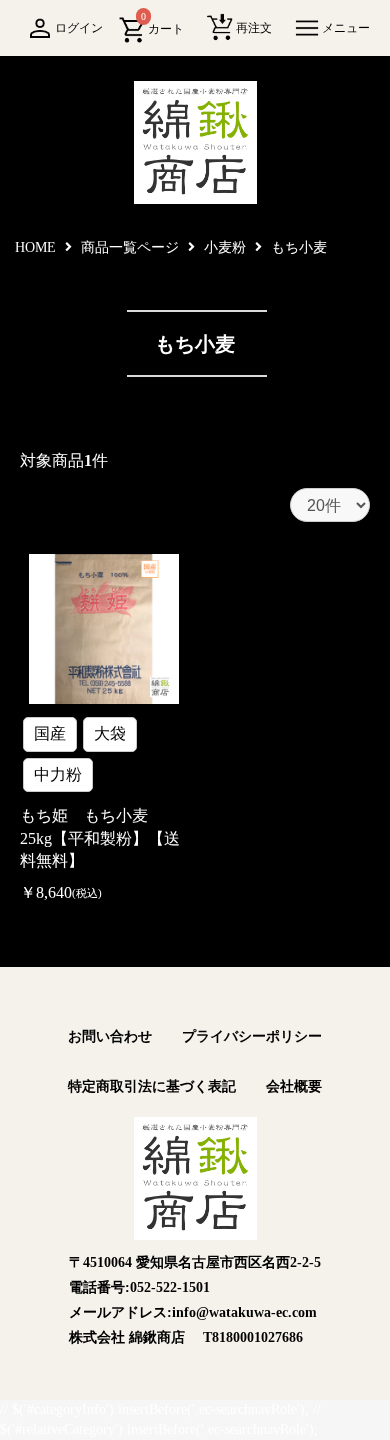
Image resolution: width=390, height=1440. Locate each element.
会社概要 (294, 1086)
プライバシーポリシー (252, 1036)
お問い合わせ (110, 1036)
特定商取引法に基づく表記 (152, 1086)
